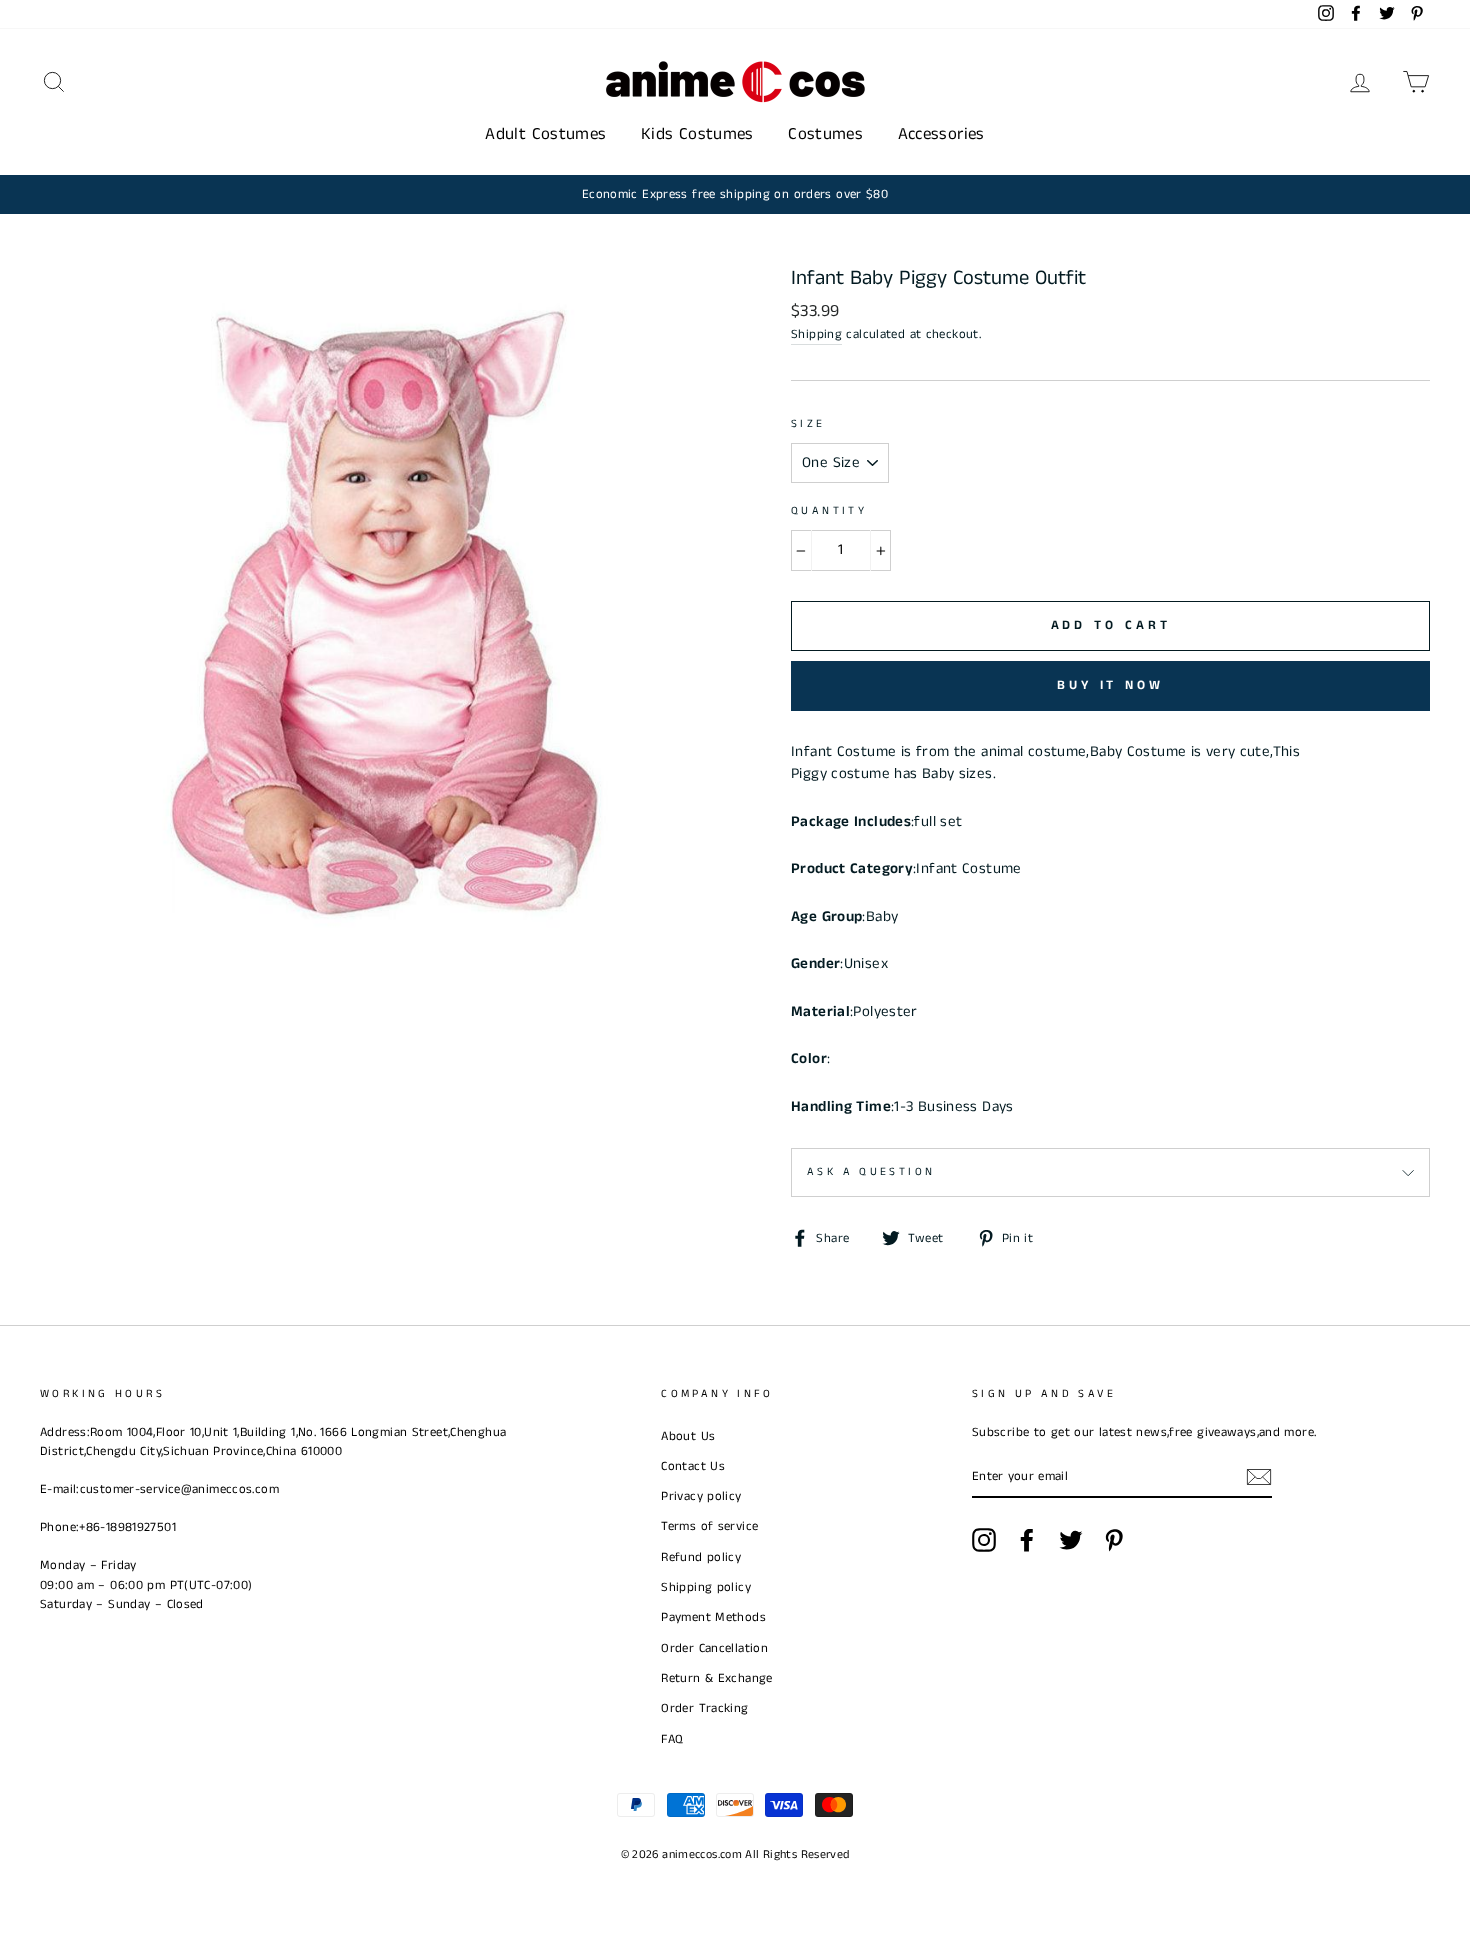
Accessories (941, 134)
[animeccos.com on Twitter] (1071, 1540)
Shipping (816, 334)
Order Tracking (704, 1708)
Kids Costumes (697, 134)
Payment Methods (713, 1617)
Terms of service (709, 1526)
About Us (688, 1436)
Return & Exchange (716, 1678)
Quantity (829, 511)
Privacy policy (701, 1496)
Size (808, 424)
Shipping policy (706, 1587)
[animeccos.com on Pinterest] (1114, 1540)
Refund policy (701, 1557)
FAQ (672, 1739)
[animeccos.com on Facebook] (1027, 1540)
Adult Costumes (545, 134)
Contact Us (693, 1466)
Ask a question (871, 1172)
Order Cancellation (714, 1648)
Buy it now (1110, 685)
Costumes (825, 134)
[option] (735, 194)
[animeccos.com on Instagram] (984, 1540)
